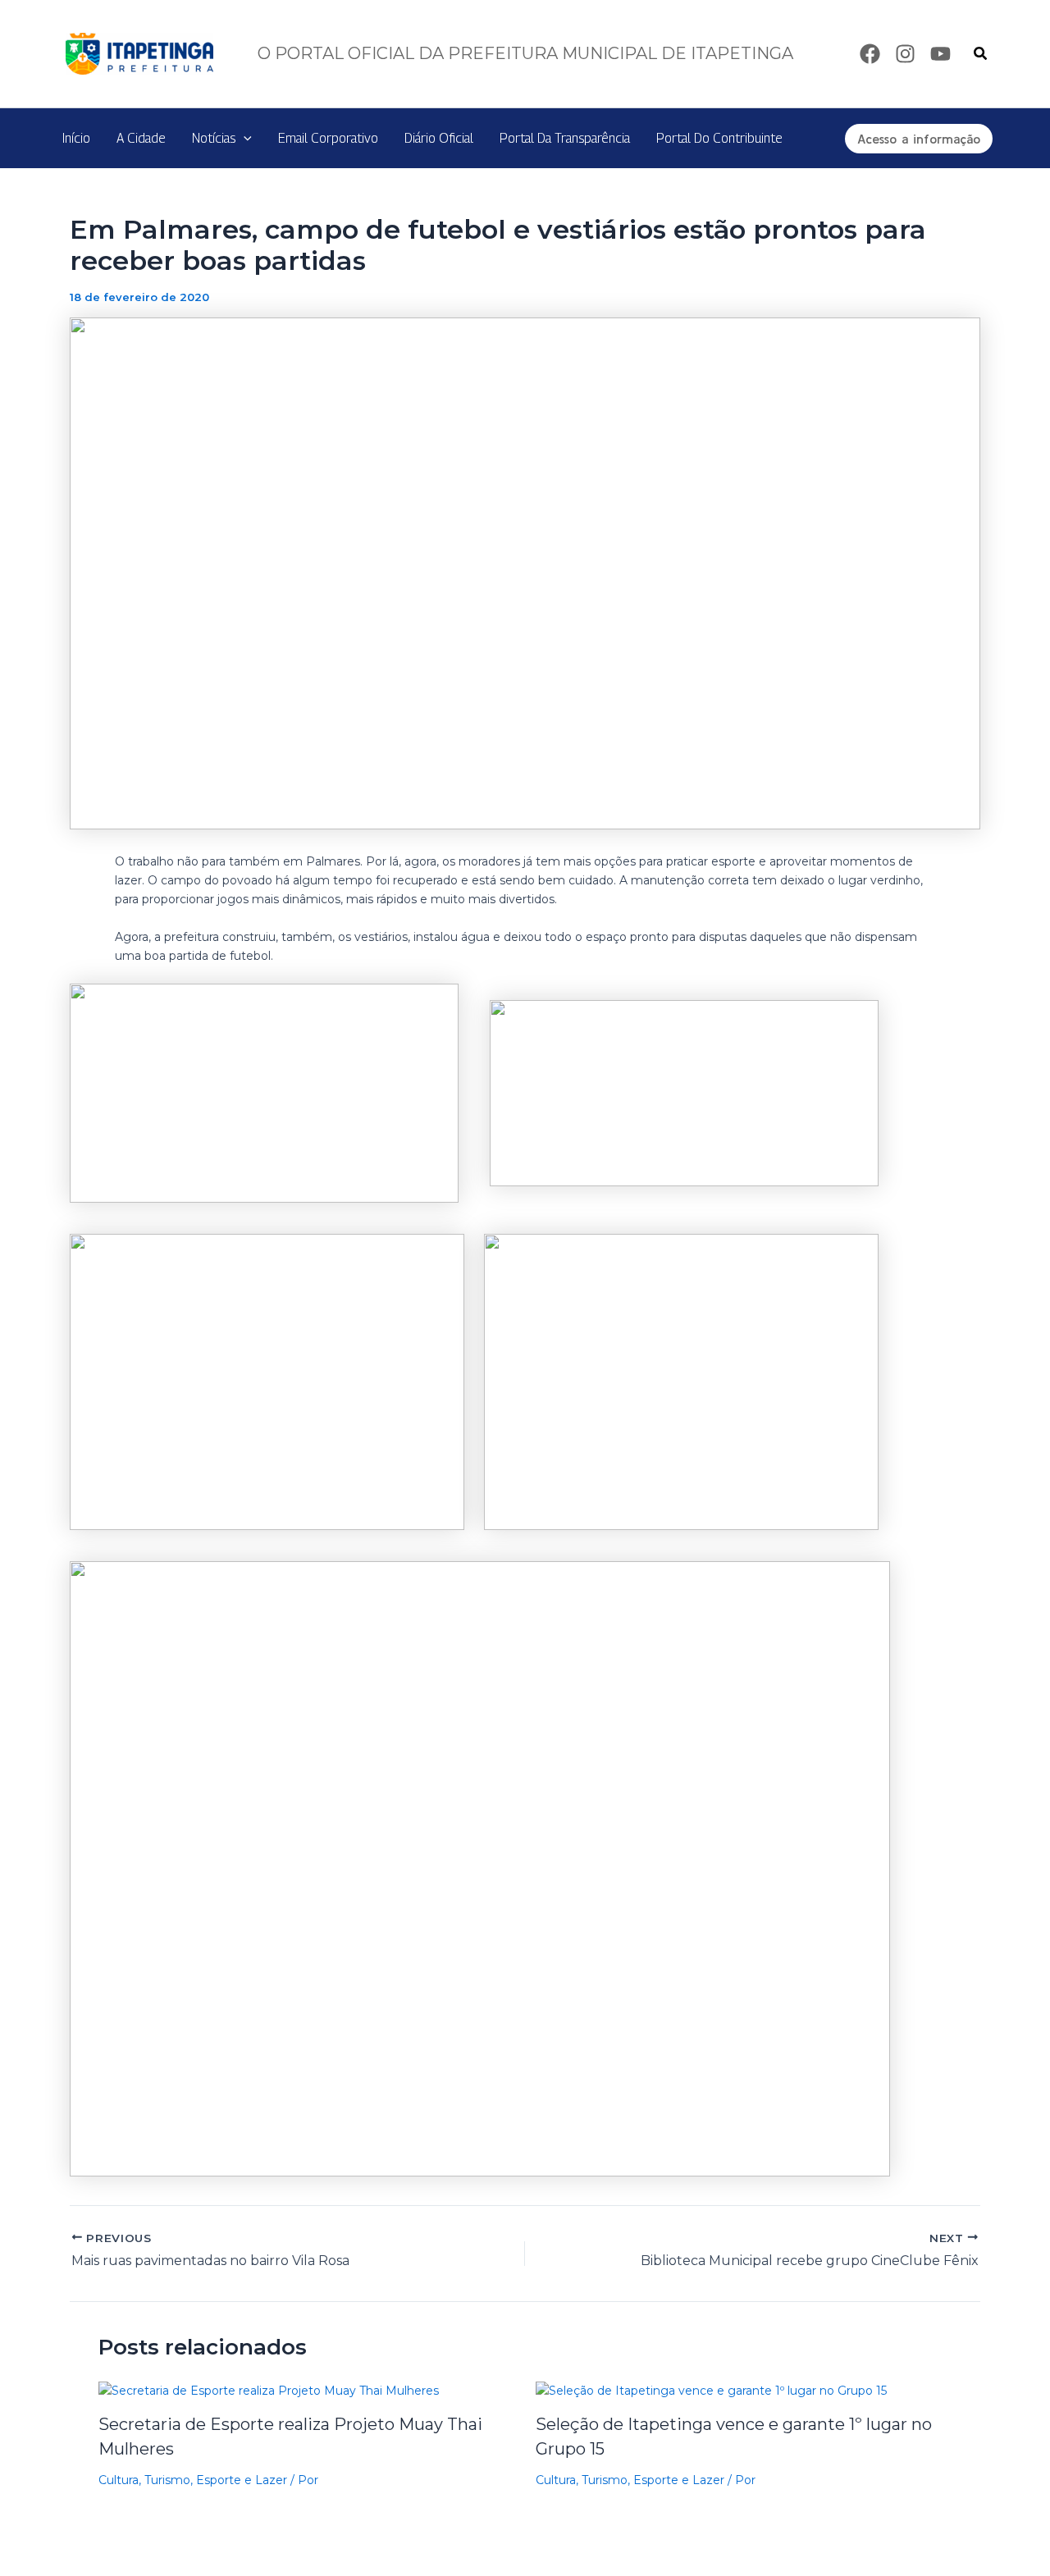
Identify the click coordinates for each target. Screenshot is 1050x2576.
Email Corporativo (328, 138)
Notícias (214, 138)
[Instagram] (905, 54)
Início (76, 138)
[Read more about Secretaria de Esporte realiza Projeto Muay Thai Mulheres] (269, 2390)
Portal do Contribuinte (719, 138)
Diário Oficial (439, 138)
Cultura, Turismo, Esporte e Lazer (193, 2480)
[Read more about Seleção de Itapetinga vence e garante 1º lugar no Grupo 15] (711, 2390)
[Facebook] (870, 54)
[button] (981, 54)
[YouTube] (940, 54)
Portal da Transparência (565, 138)
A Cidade (141, 138)
